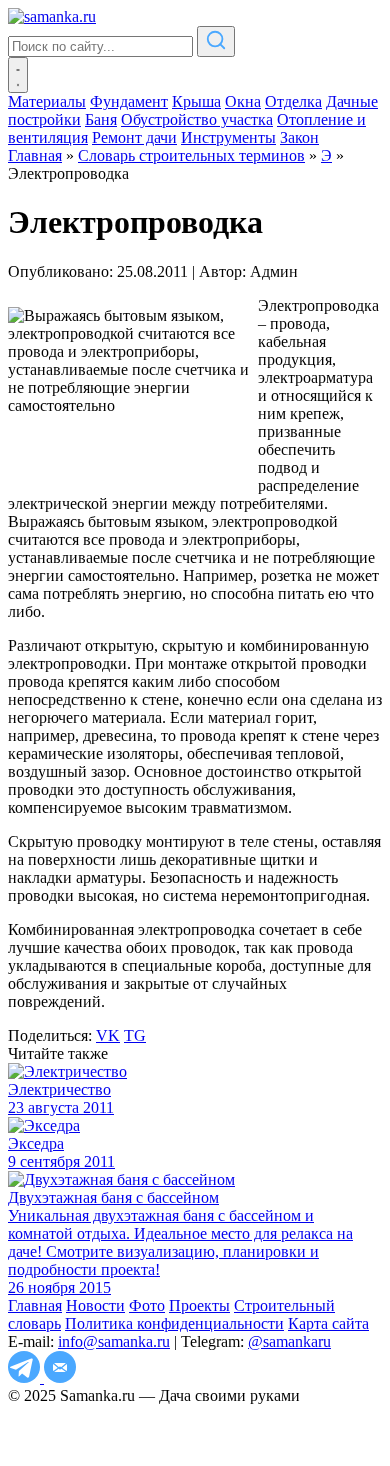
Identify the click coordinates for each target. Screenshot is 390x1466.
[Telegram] (26, 1377)
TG (135, 1035)
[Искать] (216, 41)
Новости (95, 1305)
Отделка (293, 101)
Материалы (47, 101)
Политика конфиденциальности (174, 1323)
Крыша (196, 101)
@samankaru (289, 1341)
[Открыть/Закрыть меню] (18, 75)
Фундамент (129, 101)
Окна (243, 101)
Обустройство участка (197, 119)
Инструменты (228, 137)
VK (108, 1035)
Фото (147, 1305)
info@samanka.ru (114, 1341)
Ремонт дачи (134, 137)
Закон (299, 137)
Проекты (199, 1305)
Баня (101, 119)
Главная (35, 1305)
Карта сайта (328, 1323)
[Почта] (60, 1377)
